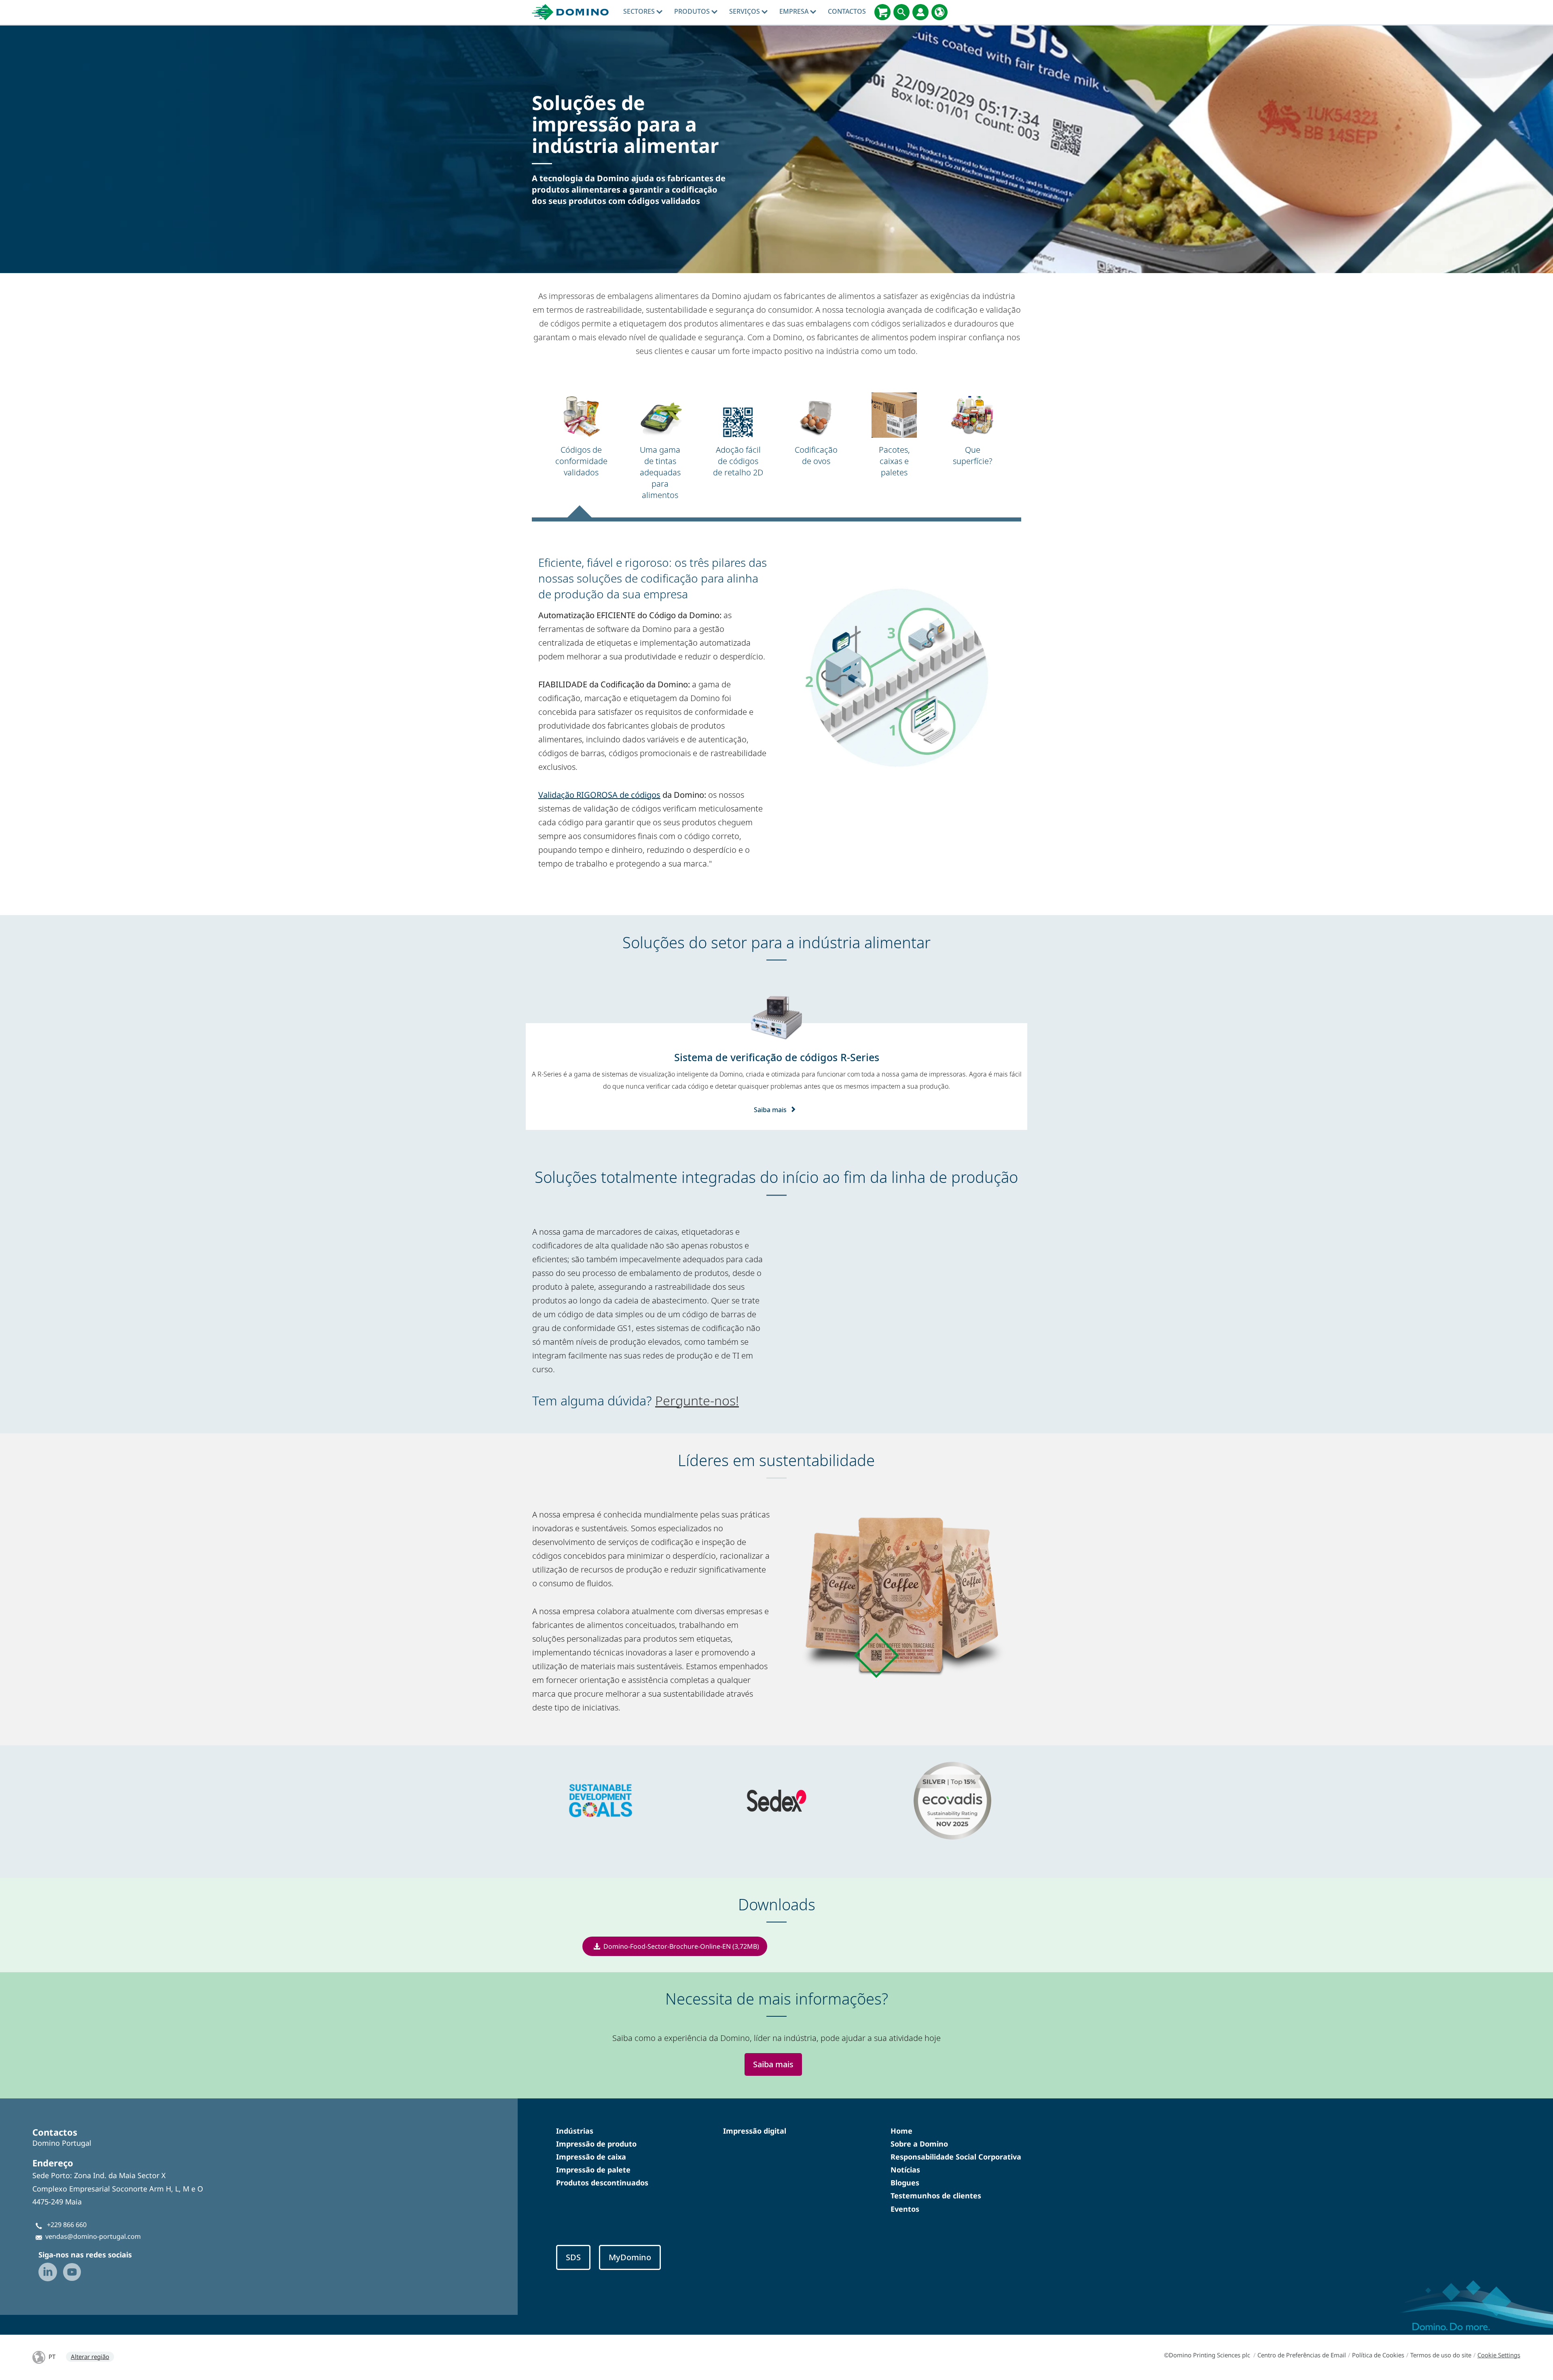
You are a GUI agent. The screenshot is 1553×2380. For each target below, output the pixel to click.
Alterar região (90, 2357)
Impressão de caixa (591, 2157)
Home (901, 2131)
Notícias (905, 2170)
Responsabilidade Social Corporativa (956, 2157)
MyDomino (630, 2257)
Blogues (905, 2183)
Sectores (640, 11)
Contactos (847, 11)
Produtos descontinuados (602, 2183)
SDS (573, 2257)
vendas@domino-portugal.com (93, 2236)
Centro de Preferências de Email (1302, 2355)
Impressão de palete (593, 2170)
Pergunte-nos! (697, 1400)
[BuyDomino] (882, 12)
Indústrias (575, 2131)
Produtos (693, 11)
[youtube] (72, 2272)
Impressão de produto (596, 2144)
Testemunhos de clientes (936, 2196)
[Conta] (920, 12)
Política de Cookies (1378, 2355)
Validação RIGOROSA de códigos (599, 795)
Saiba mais (770, 1110)
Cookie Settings (1499, 2355)
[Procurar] (901, 12)
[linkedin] (48, 2272)
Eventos (905, 2209)
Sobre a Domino (919, 2144)
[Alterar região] (939, 12)
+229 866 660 (67, 2225)
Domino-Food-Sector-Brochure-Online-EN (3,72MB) (681, 1946)
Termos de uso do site (1441, 2355)
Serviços (745, 11)
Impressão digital (755, 2131)
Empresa (795, 11)
